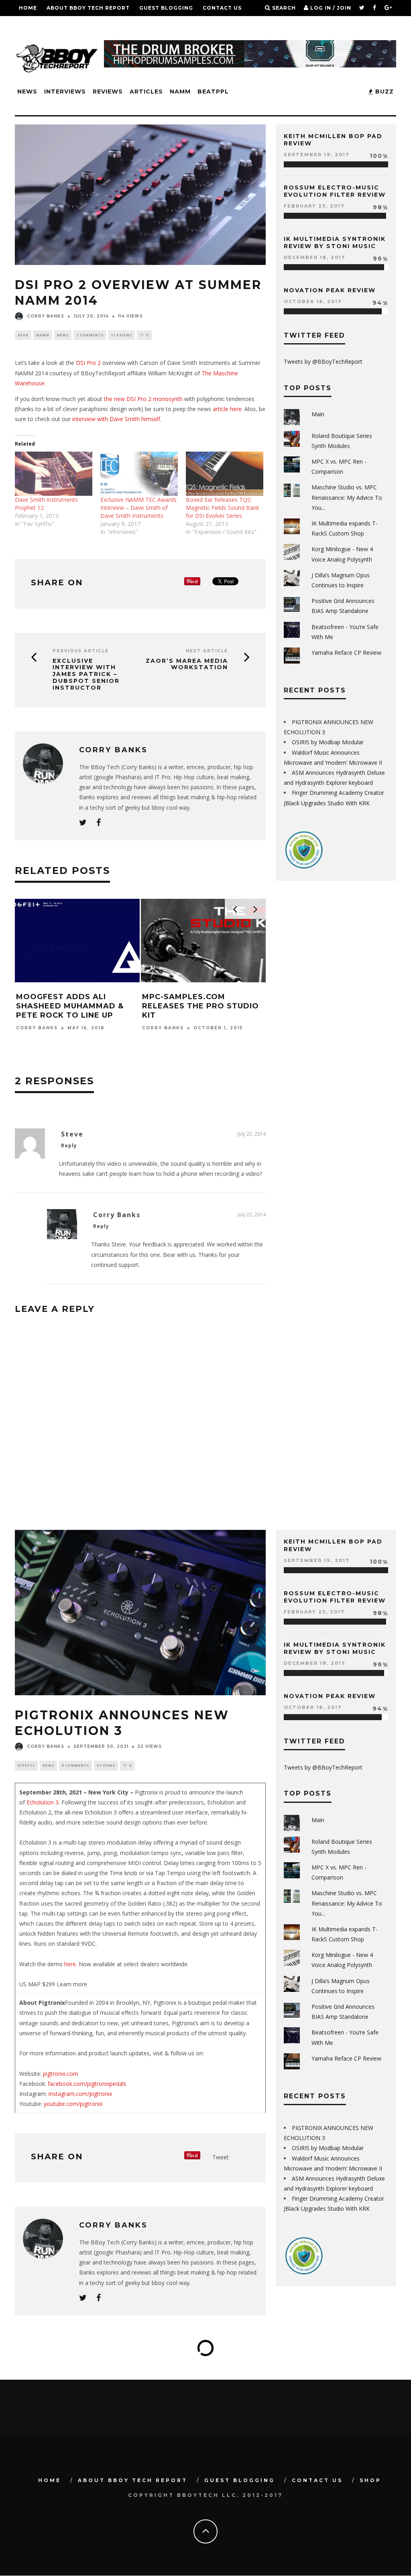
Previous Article (81, 651)
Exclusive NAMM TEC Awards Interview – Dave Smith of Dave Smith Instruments (138, 508)
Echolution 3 (43, 1802)
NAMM (180, 92)
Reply (69, 1145)
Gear (23, 335)
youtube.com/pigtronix (73, 2104)
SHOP (27, 24)
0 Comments (75, 1765)
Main (318, 414)
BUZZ (384, 92)
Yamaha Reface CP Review (346, 653)
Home (28, 8)
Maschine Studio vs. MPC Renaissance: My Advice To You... (347, 497)
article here (227, 409)
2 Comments (90, 335)
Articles (146, 92)
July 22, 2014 (252, 1134)
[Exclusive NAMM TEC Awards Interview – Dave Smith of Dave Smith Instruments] (139, 474)
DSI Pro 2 (88, 363)
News (27, 92)
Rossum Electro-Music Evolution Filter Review (335, 191)
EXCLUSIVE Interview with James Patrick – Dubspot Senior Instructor (86, 674)
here (70, 1964)
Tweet (221, 2157)
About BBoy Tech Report (88, 8)
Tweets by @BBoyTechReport (323, 361)
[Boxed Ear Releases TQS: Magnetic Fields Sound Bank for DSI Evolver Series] (225, 474)
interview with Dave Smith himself (116, 419)
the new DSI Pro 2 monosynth (143, 399)
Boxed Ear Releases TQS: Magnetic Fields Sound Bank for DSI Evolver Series (223, 508)
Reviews (108, 92)
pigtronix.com (61, 2074)
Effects (26, 1765)
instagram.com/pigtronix (79, 2094)
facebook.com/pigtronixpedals (87, 2084)
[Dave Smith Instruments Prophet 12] (54, 474)
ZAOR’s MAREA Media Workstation (187, 664)
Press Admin (178, 1047)
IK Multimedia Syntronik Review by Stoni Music (335, 242)
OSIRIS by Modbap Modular (328, 742)
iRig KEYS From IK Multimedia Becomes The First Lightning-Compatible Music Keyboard (215, 1016)
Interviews (65, 92)
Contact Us (222, 8)
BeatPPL (213, 92)
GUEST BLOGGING (166, 8)
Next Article (207, 651)
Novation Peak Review (330, 290)
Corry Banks (46, 316)
